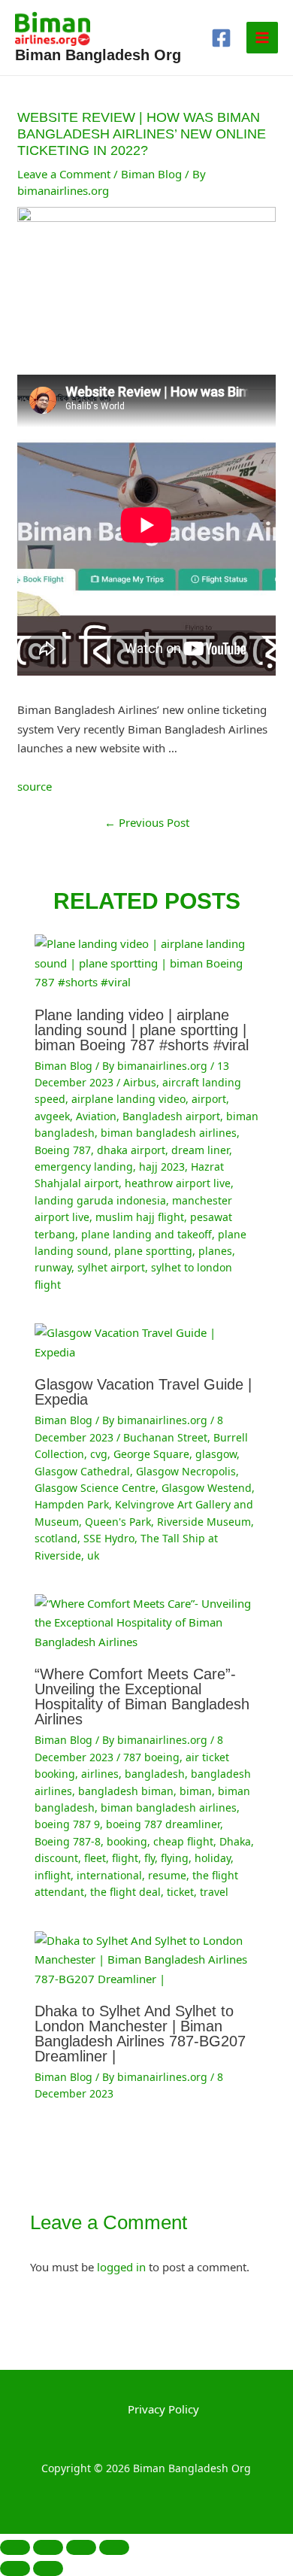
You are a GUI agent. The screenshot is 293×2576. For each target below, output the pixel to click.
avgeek (52, 1116)
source (35, 786)
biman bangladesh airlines (169, 1133)
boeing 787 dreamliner (163, 1824)
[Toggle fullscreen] (48, 2547)
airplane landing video (128, 1099)
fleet (95, 1858)
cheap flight (183, 1841)
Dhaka (235, 1841)
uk (93, 1555)
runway (53, 1267)
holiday (213, 1858)
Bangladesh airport (171, 1116)
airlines (100, 1774)
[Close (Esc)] (114, 2547)
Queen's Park (118, 1522)
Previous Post (147, 822)
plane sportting (153, 1251)
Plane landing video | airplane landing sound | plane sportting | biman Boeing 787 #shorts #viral (142, 1030)
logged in (121, 2267)
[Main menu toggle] (263, 38)
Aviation (96, 1116)
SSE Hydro (109, 1538)
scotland (56, 1538)
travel (214, 1892)
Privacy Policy (163, 2409)
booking (127, 1841)
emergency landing (84, 1166)
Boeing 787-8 (68, 1841)
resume (167, 1875)
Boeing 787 (63, 1150)
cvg (99, 1454)
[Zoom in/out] (15, 2547)
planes (215, 1251)
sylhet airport (111, 1267)
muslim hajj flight (140, 1217)
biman (196, 1791)
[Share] (81, 2547)
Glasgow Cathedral (82, 1471)
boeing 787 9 (67, 1824)
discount (56, 1858)
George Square (151, 1454)
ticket (180, 1892)
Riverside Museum (204, 1522)
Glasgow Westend (207, 1488)
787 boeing (151, 1757)
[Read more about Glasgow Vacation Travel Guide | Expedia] (147, 1341)
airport (209, 1099)
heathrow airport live (178, 1183)
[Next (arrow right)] (48, 2568)
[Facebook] (221, 38)
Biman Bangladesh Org (98, 55)
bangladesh (155, 1774)
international (109, 1875)
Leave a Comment (64, 174)
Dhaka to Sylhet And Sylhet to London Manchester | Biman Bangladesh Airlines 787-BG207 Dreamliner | (140, 2034)
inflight (53, 1875)
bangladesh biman (126, 1791)
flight (125, 1858)
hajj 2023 (162, 1166)
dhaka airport (131, 1150)
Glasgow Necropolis (186, 1471)
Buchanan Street (165, 1437)
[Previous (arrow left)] (15, 2568)
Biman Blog (151, 174)
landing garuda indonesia (100, 1200)
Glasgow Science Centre (95, 1488)
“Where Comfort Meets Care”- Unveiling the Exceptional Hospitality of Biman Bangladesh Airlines (142, 1697)
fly (150, 1858)
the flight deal (125, 1892)
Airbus (140, 1082)
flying (175, 1858)
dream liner (200, 1150)
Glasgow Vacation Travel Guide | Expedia (143, 1392)
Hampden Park (72, 1504)
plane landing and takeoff (146, 1234)
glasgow (216, 1454)
